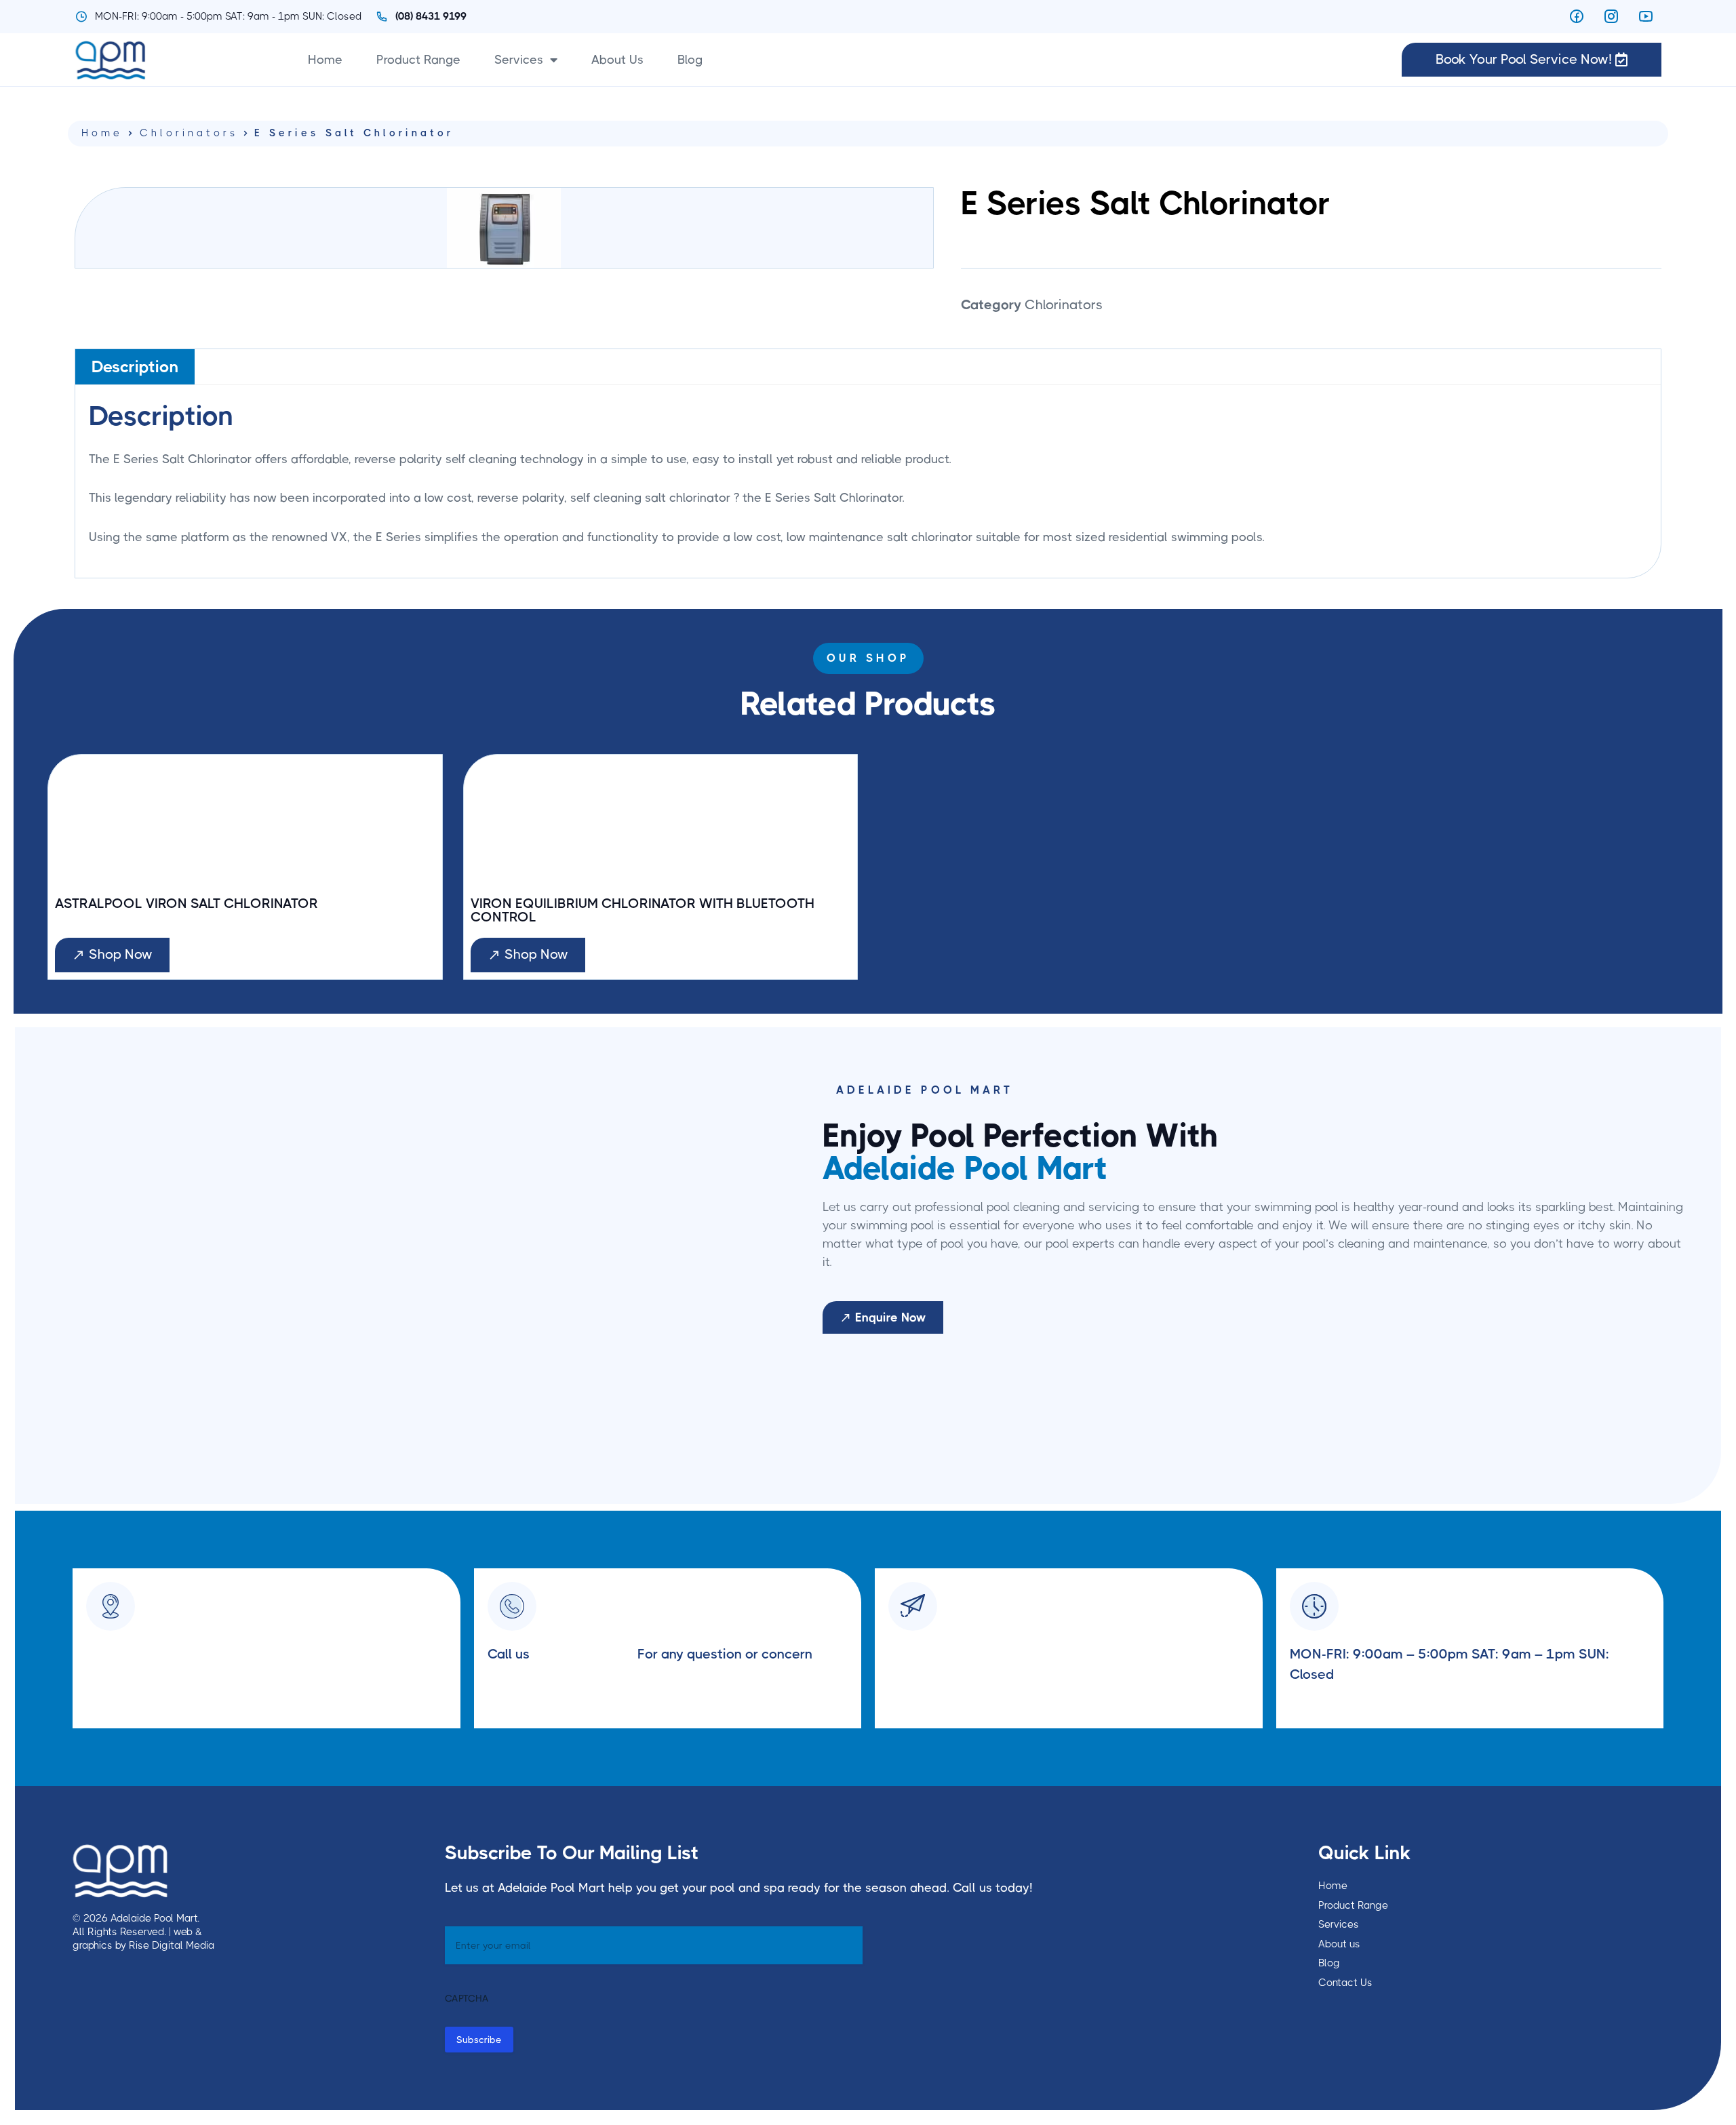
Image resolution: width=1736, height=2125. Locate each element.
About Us (617, 60)
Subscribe (479, 2040)
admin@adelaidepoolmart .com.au (996, 1654)
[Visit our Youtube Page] (1650, 16)
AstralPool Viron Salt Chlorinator (186, 904)
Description (135, 367)
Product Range (418, 60)
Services (519, 60)
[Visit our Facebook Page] (1580, 16)
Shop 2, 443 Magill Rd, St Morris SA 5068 (216, 1654)
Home (325, 60)
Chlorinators (189, 133)
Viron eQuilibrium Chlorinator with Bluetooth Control (643, 911)
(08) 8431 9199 (584, 1654)
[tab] (135, 366)
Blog (690, 60)
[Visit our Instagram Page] (1615, 16)
